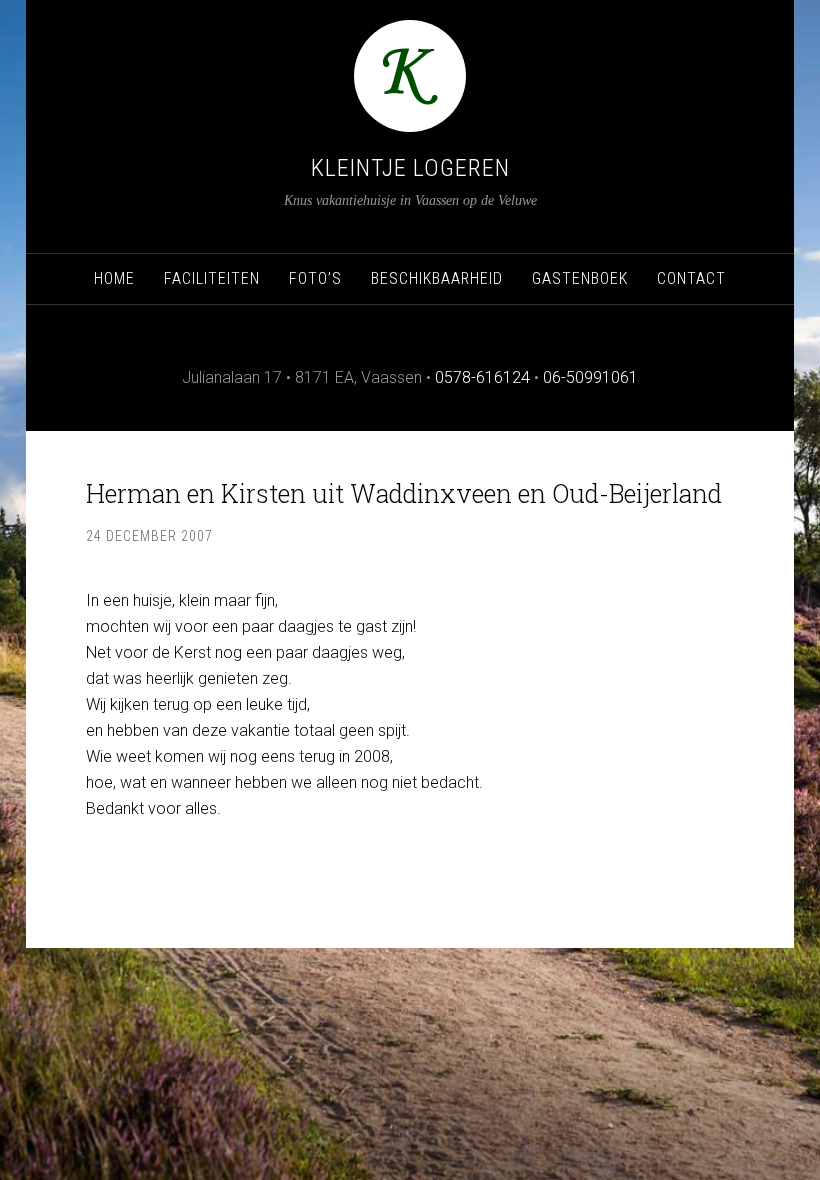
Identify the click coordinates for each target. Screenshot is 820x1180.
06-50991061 (590, 377)
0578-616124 (482, 377)
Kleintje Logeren (410, 168)
